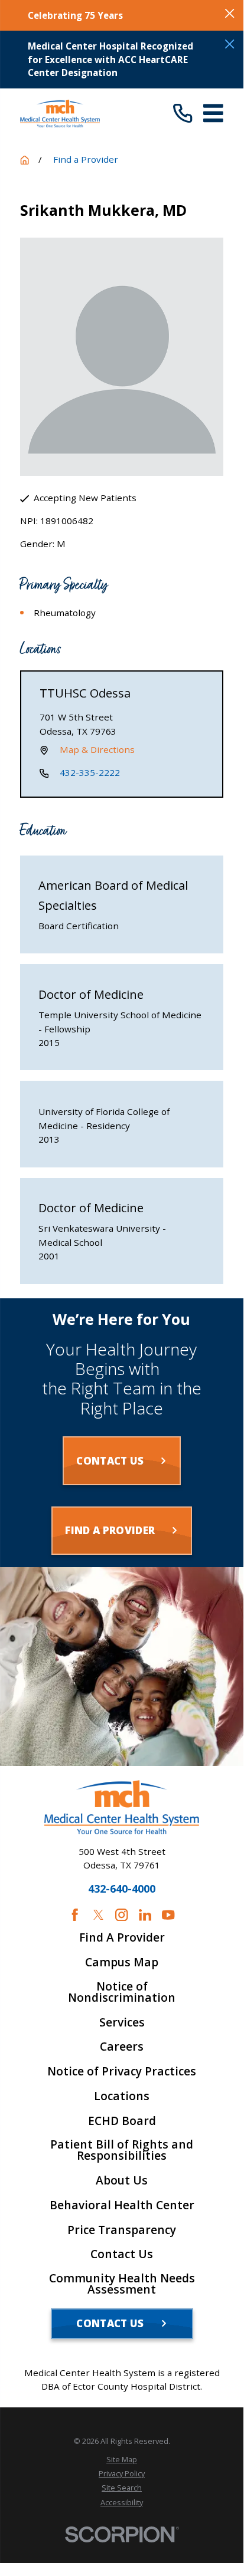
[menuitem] (122, 2460)
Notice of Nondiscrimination (122, 1992)
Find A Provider (122, 1938)
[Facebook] (75, 1915)
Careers (122, 2047)
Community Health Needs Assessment (122, 2284)
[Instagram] (121, 1915)
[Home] (60, 113)
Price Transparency (122, 2230)
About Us (122, 2181)
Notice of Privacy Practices (122, 2072)
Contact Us (122, 2254)
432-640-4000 (122, 1889)
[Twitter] (98, 1915)
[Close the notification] (230, 13)
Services (122, 2023)
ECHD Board (122, 2121)
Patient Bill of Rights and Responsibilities (122, 2150)
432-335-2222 (90, 772)
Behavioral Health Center (122, 2205)
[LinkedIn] (145, 1915)
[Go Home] (25, 160)
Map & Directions (97, 749)
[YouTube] (168, 1915)
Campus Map (122, 1963)
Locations (122, 2096)
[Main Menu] (213, 113)
